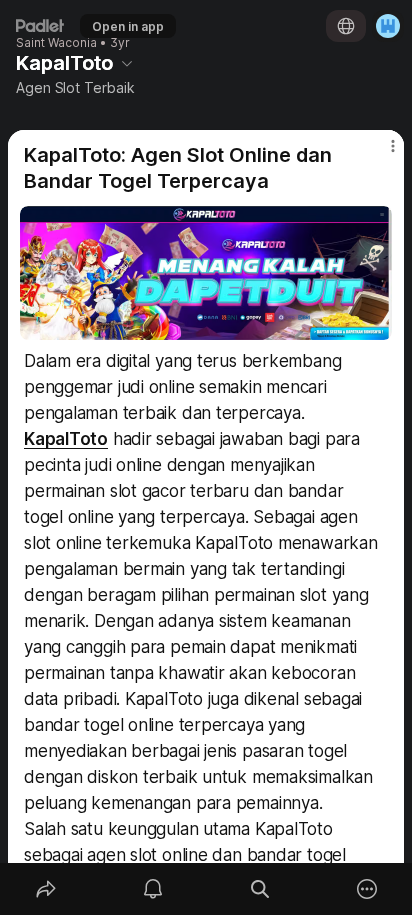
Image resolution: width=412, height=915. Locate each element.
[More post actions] (380, 154)
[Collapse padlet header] (127, 63)
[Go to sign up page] (388, 26)
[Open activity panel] (152, 889)
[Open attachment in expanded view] (206, 273)
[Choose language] (346, 26)
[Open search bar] (259, 889)
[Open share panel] (45, 889)
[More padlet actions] (366, 889)
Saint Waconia (56, 43)
